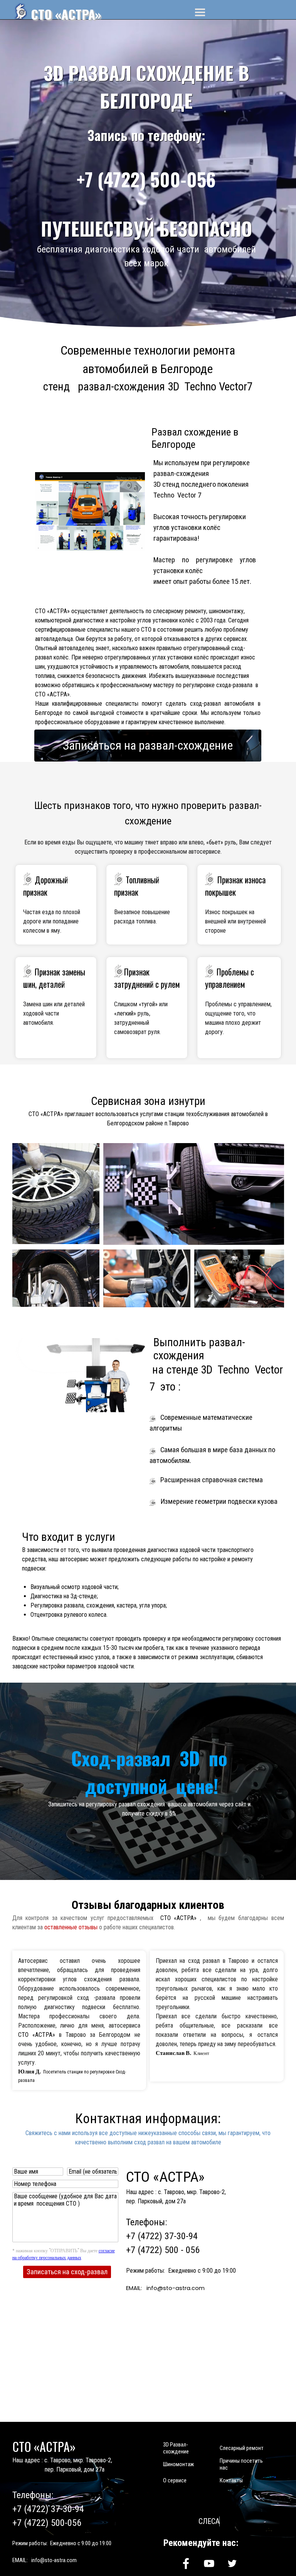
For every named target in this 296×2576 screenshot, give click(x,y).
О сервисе (175, 2480)
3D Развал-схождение (176, 2448)
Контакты (231, 2480)
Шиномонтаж (178, 2464)
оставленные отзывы (71, 1927)
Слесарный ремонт (242, 2448)
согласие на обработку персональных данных (64, 2254)
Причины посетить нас (241, 2464)
